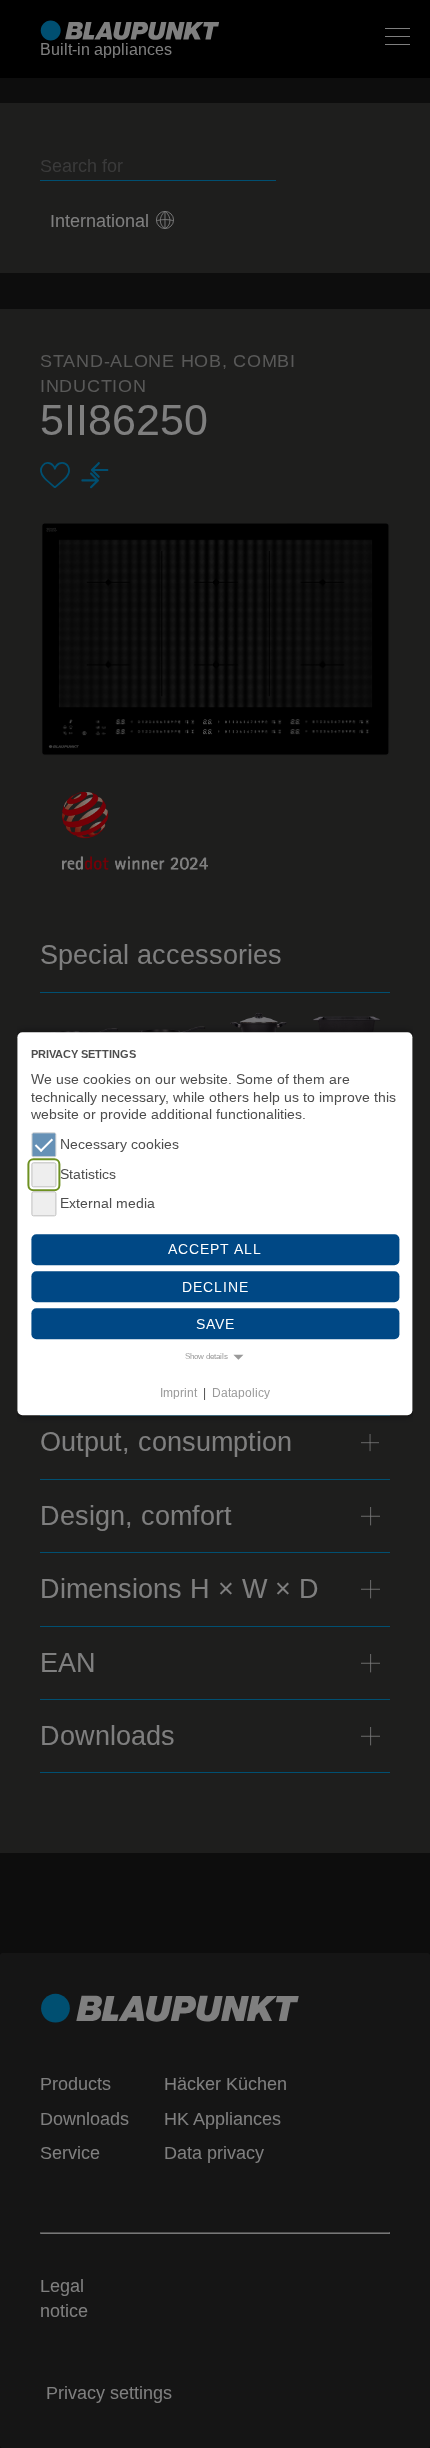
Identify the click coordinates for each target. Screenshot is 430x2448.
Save (215, 1324)
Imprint (178, 1393)
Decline (215, 1287)
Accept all (215, 1250)
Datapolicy (241, 1393)
